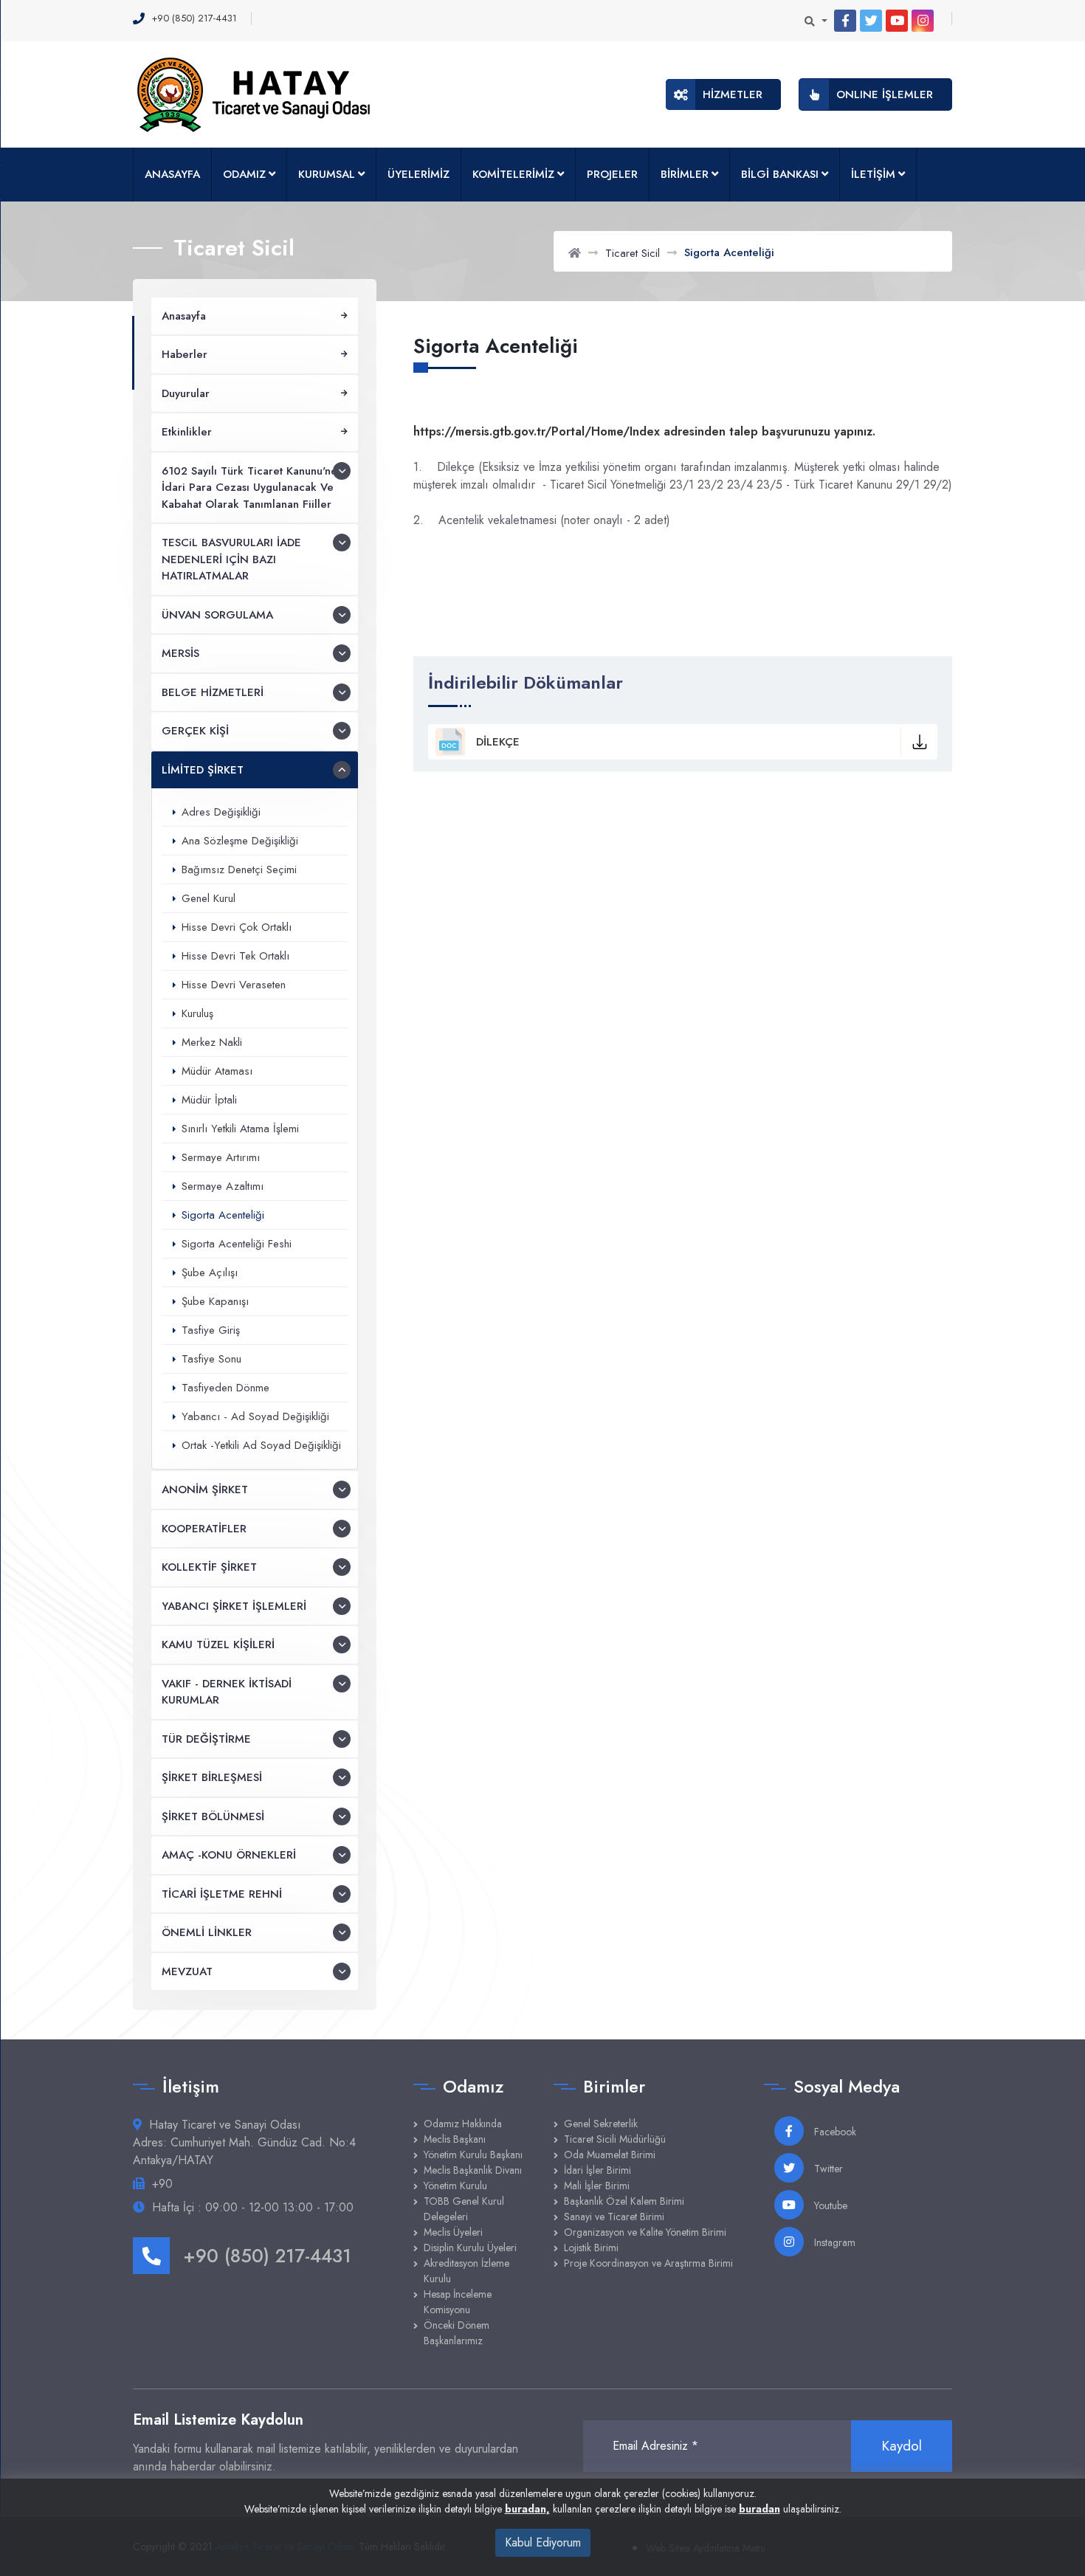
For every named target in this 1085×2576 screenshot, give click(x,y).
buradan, (527, 2509)
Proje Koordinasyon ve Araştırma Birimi (648, 2263)
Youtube (829, 2205)
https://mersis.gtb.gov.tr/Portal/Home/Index (537, 431)
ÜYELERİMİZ (418, 174)
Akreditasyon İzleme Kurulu (466, 2271)
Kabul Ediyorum (543, 2542)
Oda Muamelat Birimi (610, 2155)
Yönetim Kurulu (455, 2186)
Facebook (834, 2132)
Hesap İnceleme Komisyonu (458, 2302)
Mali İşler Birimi (597, 2186)
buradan (759, 2509)
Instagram (833, 2242)
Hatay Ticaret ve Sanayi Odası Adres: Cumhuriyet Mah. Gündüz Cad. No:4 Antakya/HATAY (244, 2142)
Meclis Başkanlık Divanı (473, 2170)
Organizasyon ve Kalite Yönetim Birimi (645, 2232)
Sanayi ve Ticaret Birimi (614, 2217)
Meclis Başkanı (455, 2139)
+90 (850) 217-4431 (267, 2256)
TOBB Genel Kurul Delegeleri (464, 2209)
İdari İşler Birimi (597, 2170)
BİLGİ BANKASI (780, 174)
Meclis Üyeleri (453, 2232)
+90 (162, 2184)
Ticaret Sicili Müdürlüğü (615, 2139)
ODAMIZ (244, 174)
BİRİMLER (685, 174)
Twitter (827, 2169)
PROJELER (612, 174)
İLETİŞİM (873, 174)
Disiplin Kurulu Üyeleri (470, 2248)
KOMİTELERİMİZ (513, 174)
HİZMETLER (733, 94)
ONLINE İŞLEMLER (885, 94)
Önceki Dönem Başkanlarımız (457, 2333)
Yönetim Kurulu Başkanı (473, 2155)
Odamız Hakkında (463, 2124)
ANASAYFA (172, 174)
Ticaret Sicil (633, 253)
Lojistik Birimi (591, 2248)
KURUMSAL (327, 174)
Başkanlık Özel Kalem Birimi (624, 2201)
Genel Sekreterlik (601, 2124)
